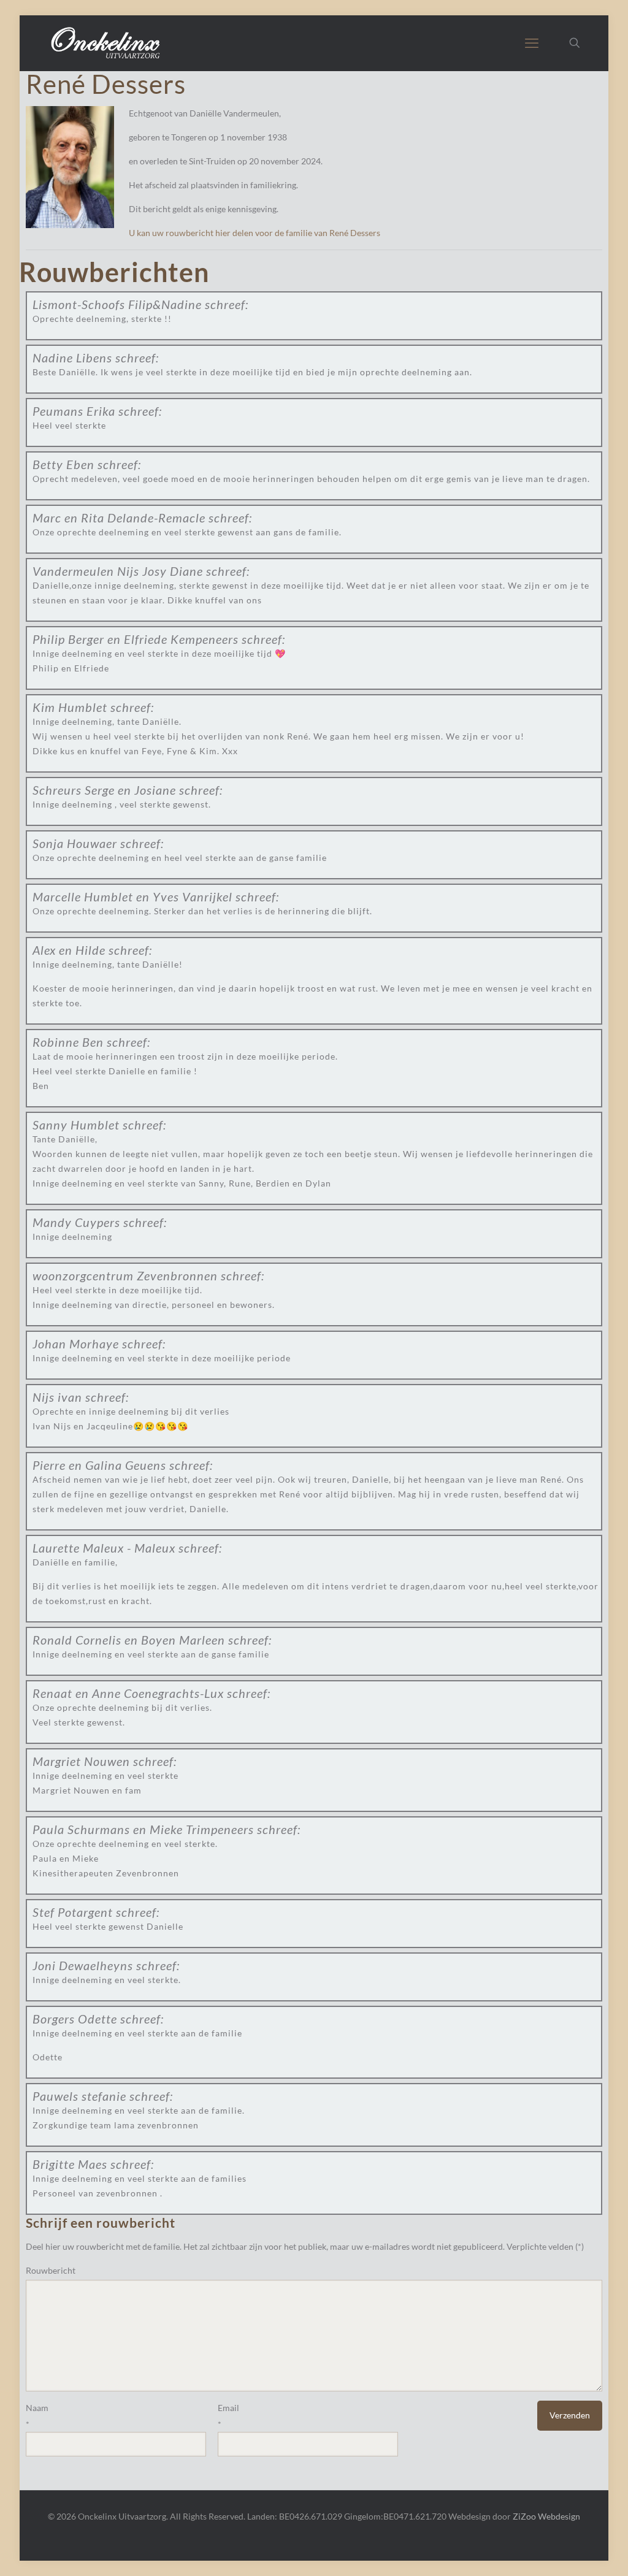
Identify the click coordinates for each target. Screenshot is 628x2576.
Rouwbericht (51, 2270)
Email (228, 2408)
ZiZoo (524, 2516)
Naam (37, 2408)
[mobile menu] (532, 43)
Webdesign (559, 2516)
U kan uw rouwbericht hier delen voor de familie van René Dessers (255, 233)
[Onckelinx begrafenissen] (107, 43)
